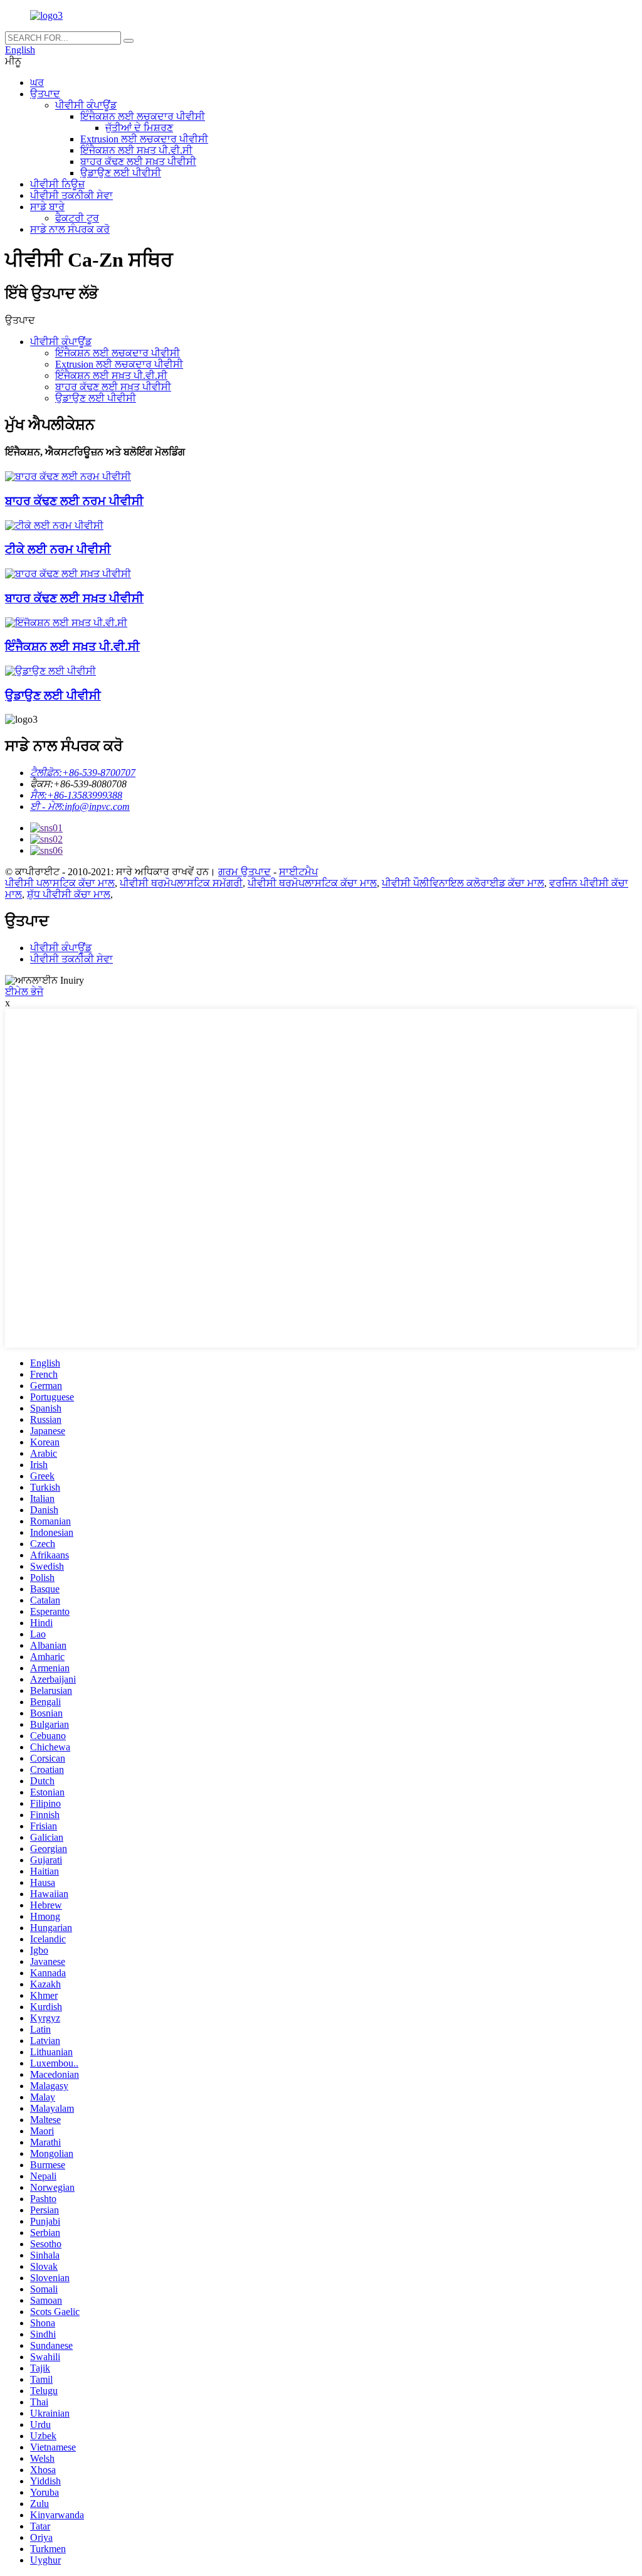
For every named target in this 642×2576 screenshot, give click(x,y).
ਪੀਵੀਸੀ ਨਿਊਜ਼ (57, 184)
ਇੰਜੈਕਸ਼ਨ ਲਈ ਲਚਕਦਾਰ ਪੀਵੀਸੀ (143, 116)
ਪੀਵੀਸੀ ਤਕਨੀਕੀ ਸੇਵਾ (71, 195)
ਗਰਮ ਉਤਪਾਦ (245, 872)
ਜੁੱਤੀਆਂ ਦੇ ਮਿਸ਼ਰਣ (139, 128)
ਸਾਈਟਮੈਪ (298, 872)
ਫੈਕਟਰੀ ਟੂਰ (77, 218)
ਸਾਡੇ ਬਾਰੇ (47, 207)
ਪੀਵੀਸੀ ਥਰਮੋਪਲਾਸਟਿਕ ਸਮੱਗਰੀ (181, 883)
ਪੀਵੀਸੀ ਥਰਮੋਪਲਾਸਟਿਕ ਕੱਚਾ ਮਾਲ (312, 883)
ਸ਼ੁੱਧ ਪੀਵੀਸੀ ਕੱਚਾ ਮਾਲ (69, 894)
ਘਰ (37, 82)
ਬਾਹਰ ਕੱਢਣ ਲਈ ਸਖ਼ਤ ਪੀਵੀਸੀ (138, 162)
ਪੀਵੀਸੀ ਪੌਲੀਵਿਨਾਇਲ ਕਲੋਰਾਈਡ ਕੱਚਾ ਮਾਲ (463, 883)
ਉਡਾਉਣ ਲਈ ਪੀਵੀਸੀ (121, 173)
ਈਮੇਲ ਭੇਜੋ (24, 992)
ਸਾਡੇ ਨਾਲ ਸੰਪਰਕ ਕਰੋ (70, 229)
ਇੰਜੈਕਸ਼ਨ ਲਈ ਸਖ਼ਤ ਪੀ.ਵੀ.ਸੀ (136, 150)
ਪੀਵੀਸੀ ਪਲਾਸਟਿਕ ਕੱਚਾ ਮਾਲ (60, 883)
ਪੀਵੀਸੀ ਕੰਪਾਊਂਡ (86, 105)
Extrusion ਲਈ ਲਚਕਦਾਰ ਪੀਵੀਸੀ (144, 139)
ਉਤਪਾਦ (45, 94)
